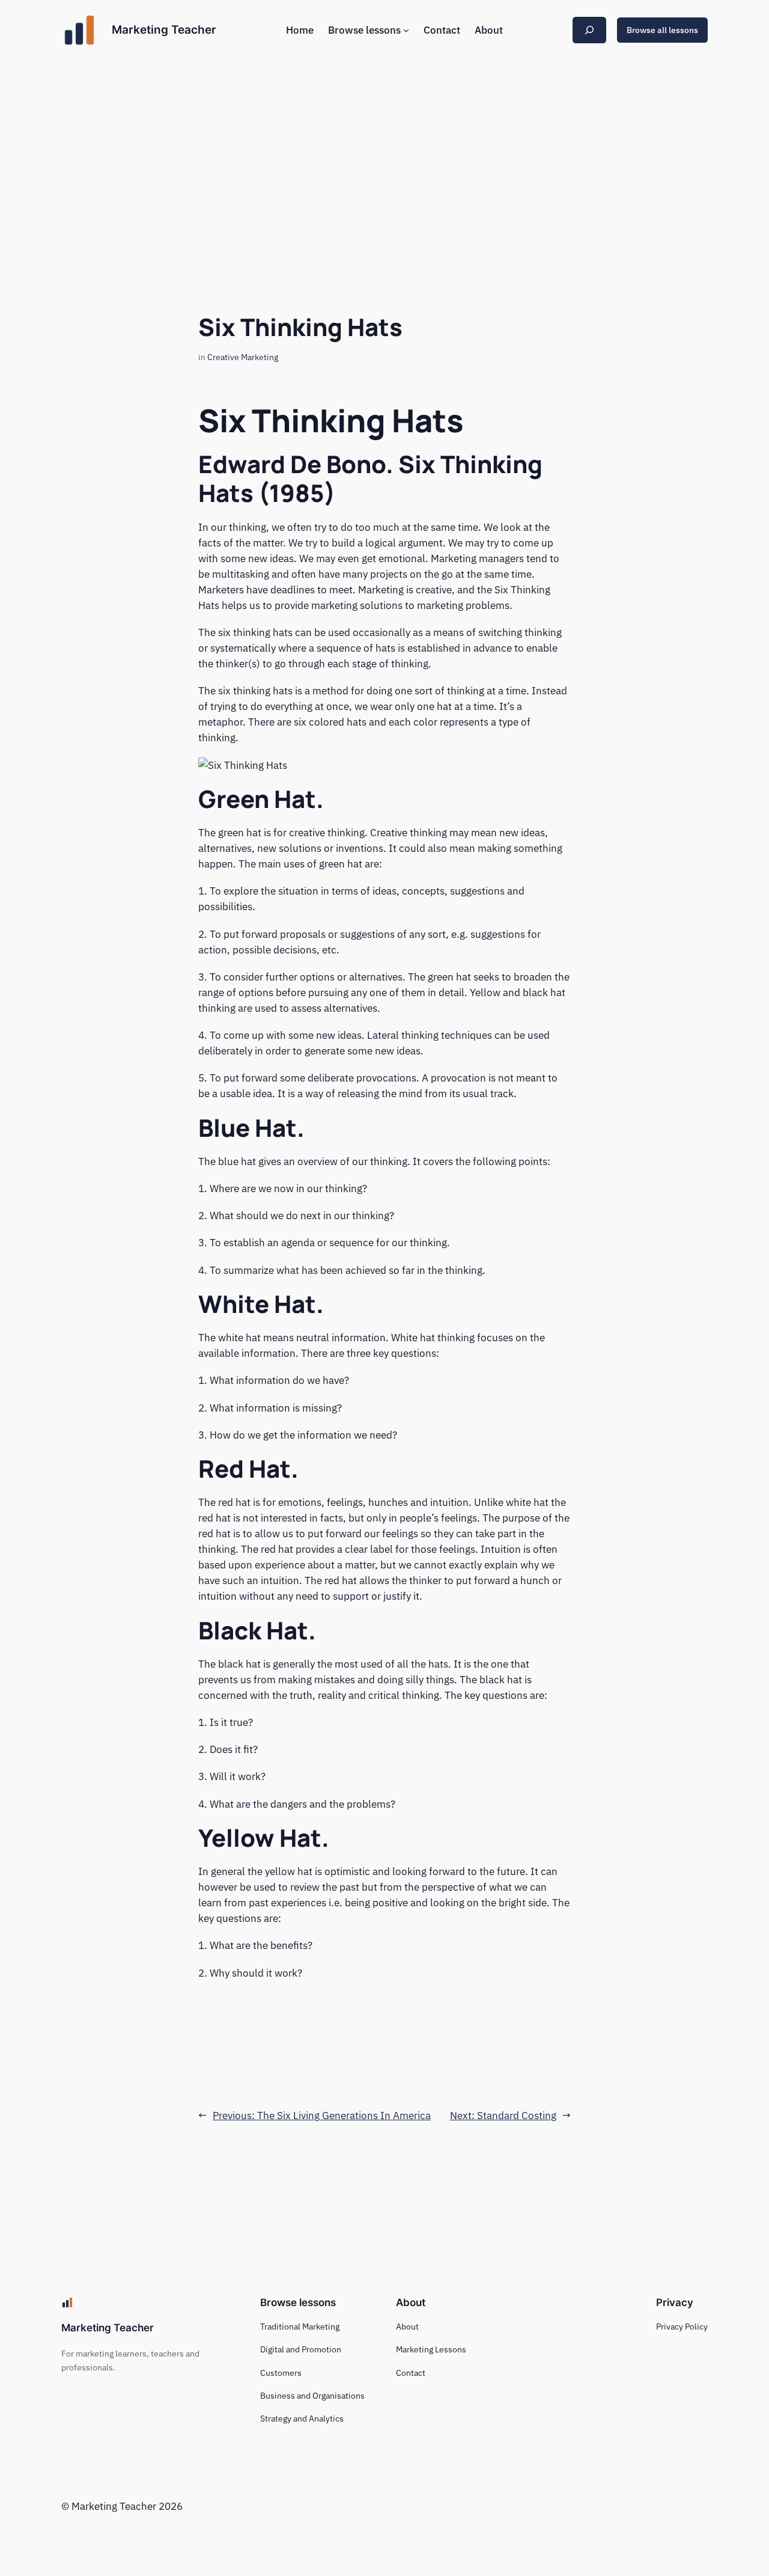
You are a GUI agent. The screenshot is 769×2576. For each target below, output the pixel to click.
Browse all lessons (662, 30)
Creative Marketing (243, 357)
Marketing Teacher (164, 29)
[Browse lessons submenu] (406, 30)
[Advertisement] (384, 156)
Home (300, 30)
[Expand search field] (589, 30)
